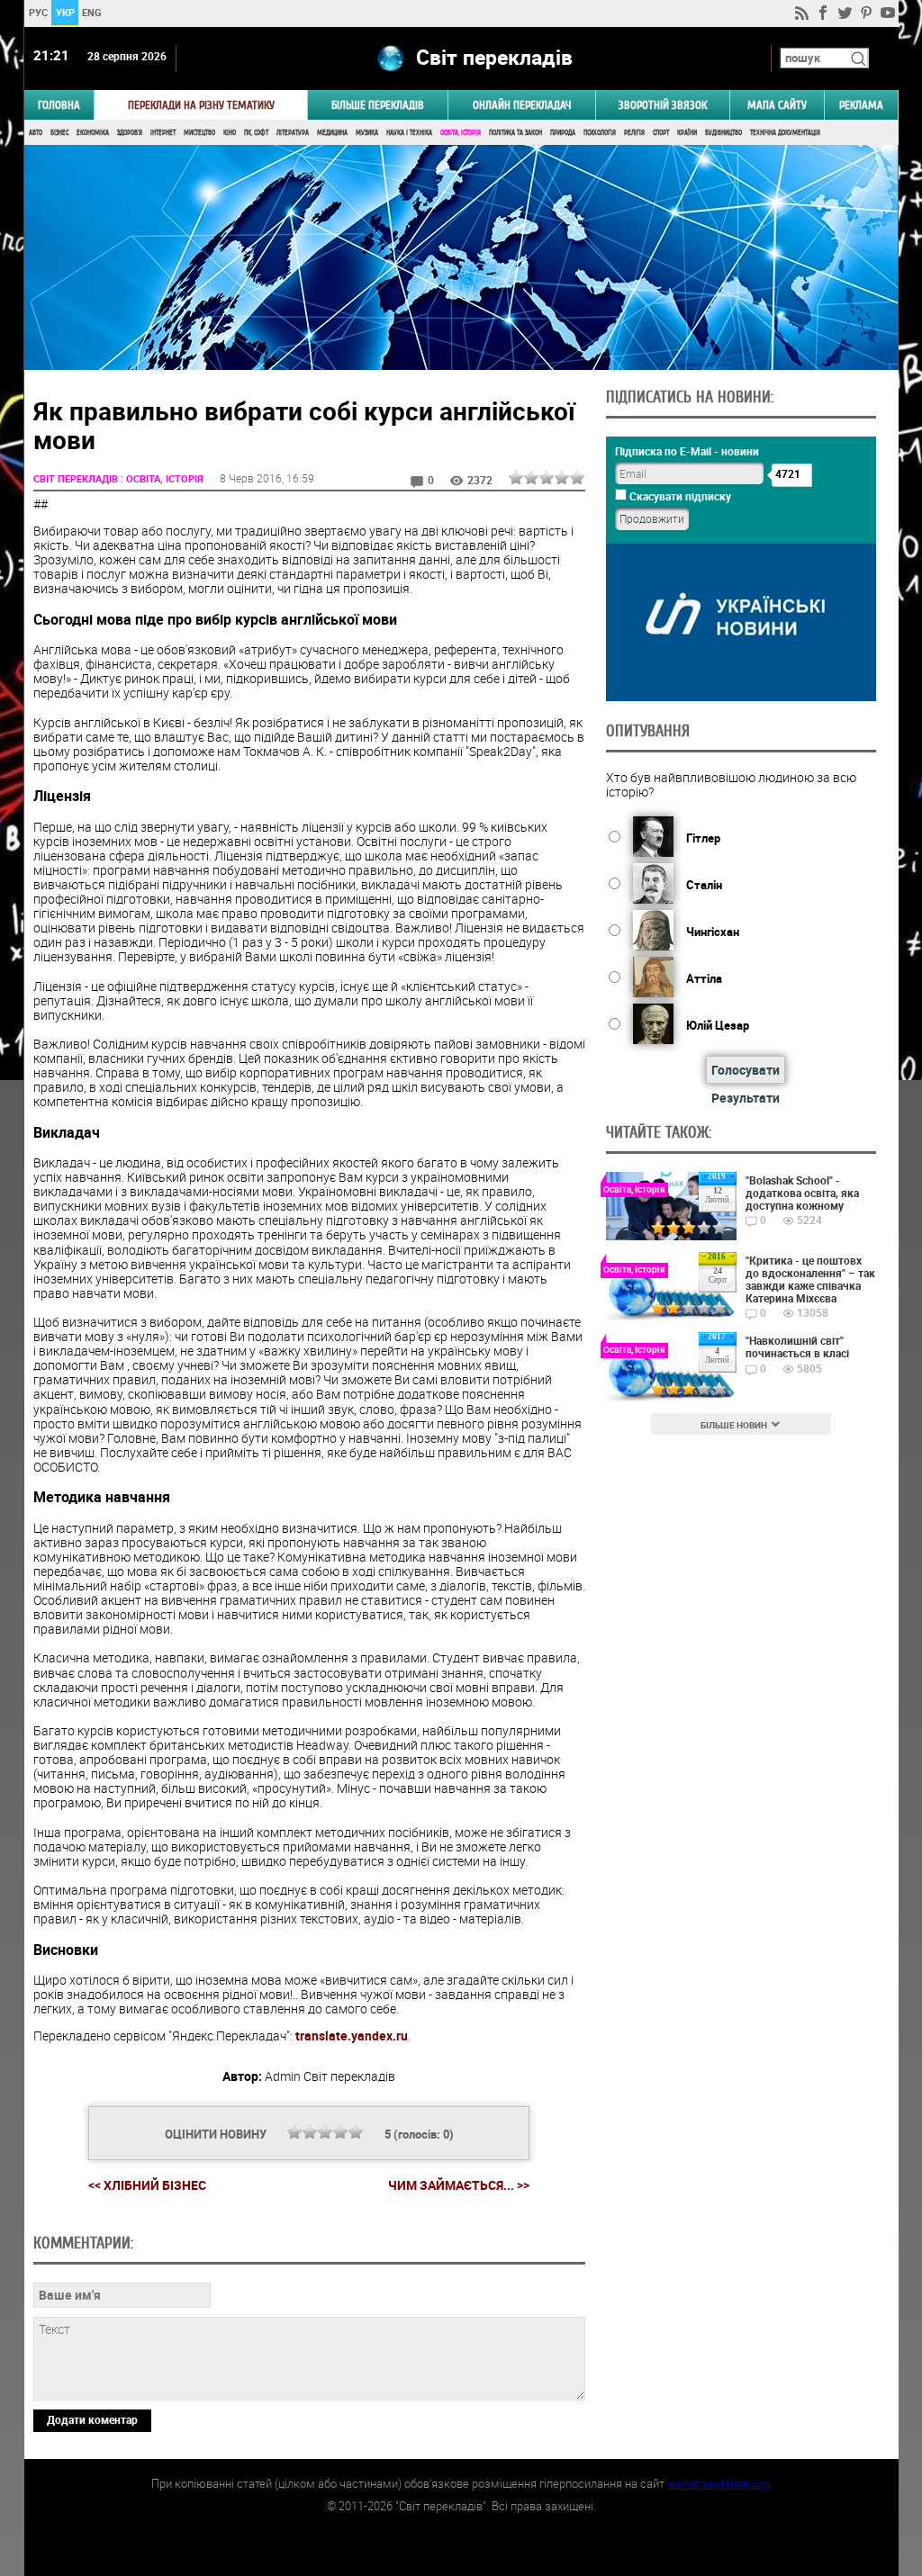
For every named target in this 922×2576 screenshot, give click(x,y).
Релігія (634, 133)
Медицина (332, 133)
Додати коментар (92, 2419)
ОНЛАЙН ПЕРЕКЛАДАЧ (522, 105)
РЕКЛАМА (861, 105)
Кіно (230, 133)
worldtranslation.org (718, 2483)
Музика (367, 133)
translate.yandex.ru (352, 2036)
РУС (37, 12)
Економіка (93, 133)
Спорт (661, 133)
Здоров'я (130, 133)
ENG (92, 12)
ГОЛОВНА (59, 105)
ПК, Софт (256, 133)
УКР (64, 12)
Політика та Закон (515, 133)
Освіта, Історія (461, 133)
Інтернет (163, 133)
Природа (563, 133)
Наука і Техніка (409, 133)
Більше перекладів (378, 105)
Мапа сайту (777, 105)
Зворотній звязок (663, 105)
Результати (746, 1098)
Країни (687, 133)
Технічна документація (785, 133)
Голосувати (746, 1070)
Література (293, 133)
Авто (36, 133)
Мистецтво (199, 133)
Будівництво (723, 133)
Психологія (600, 133)
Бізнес (59, 133)
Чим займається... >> (459, 2185)
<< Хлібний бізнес (147, 2185)
